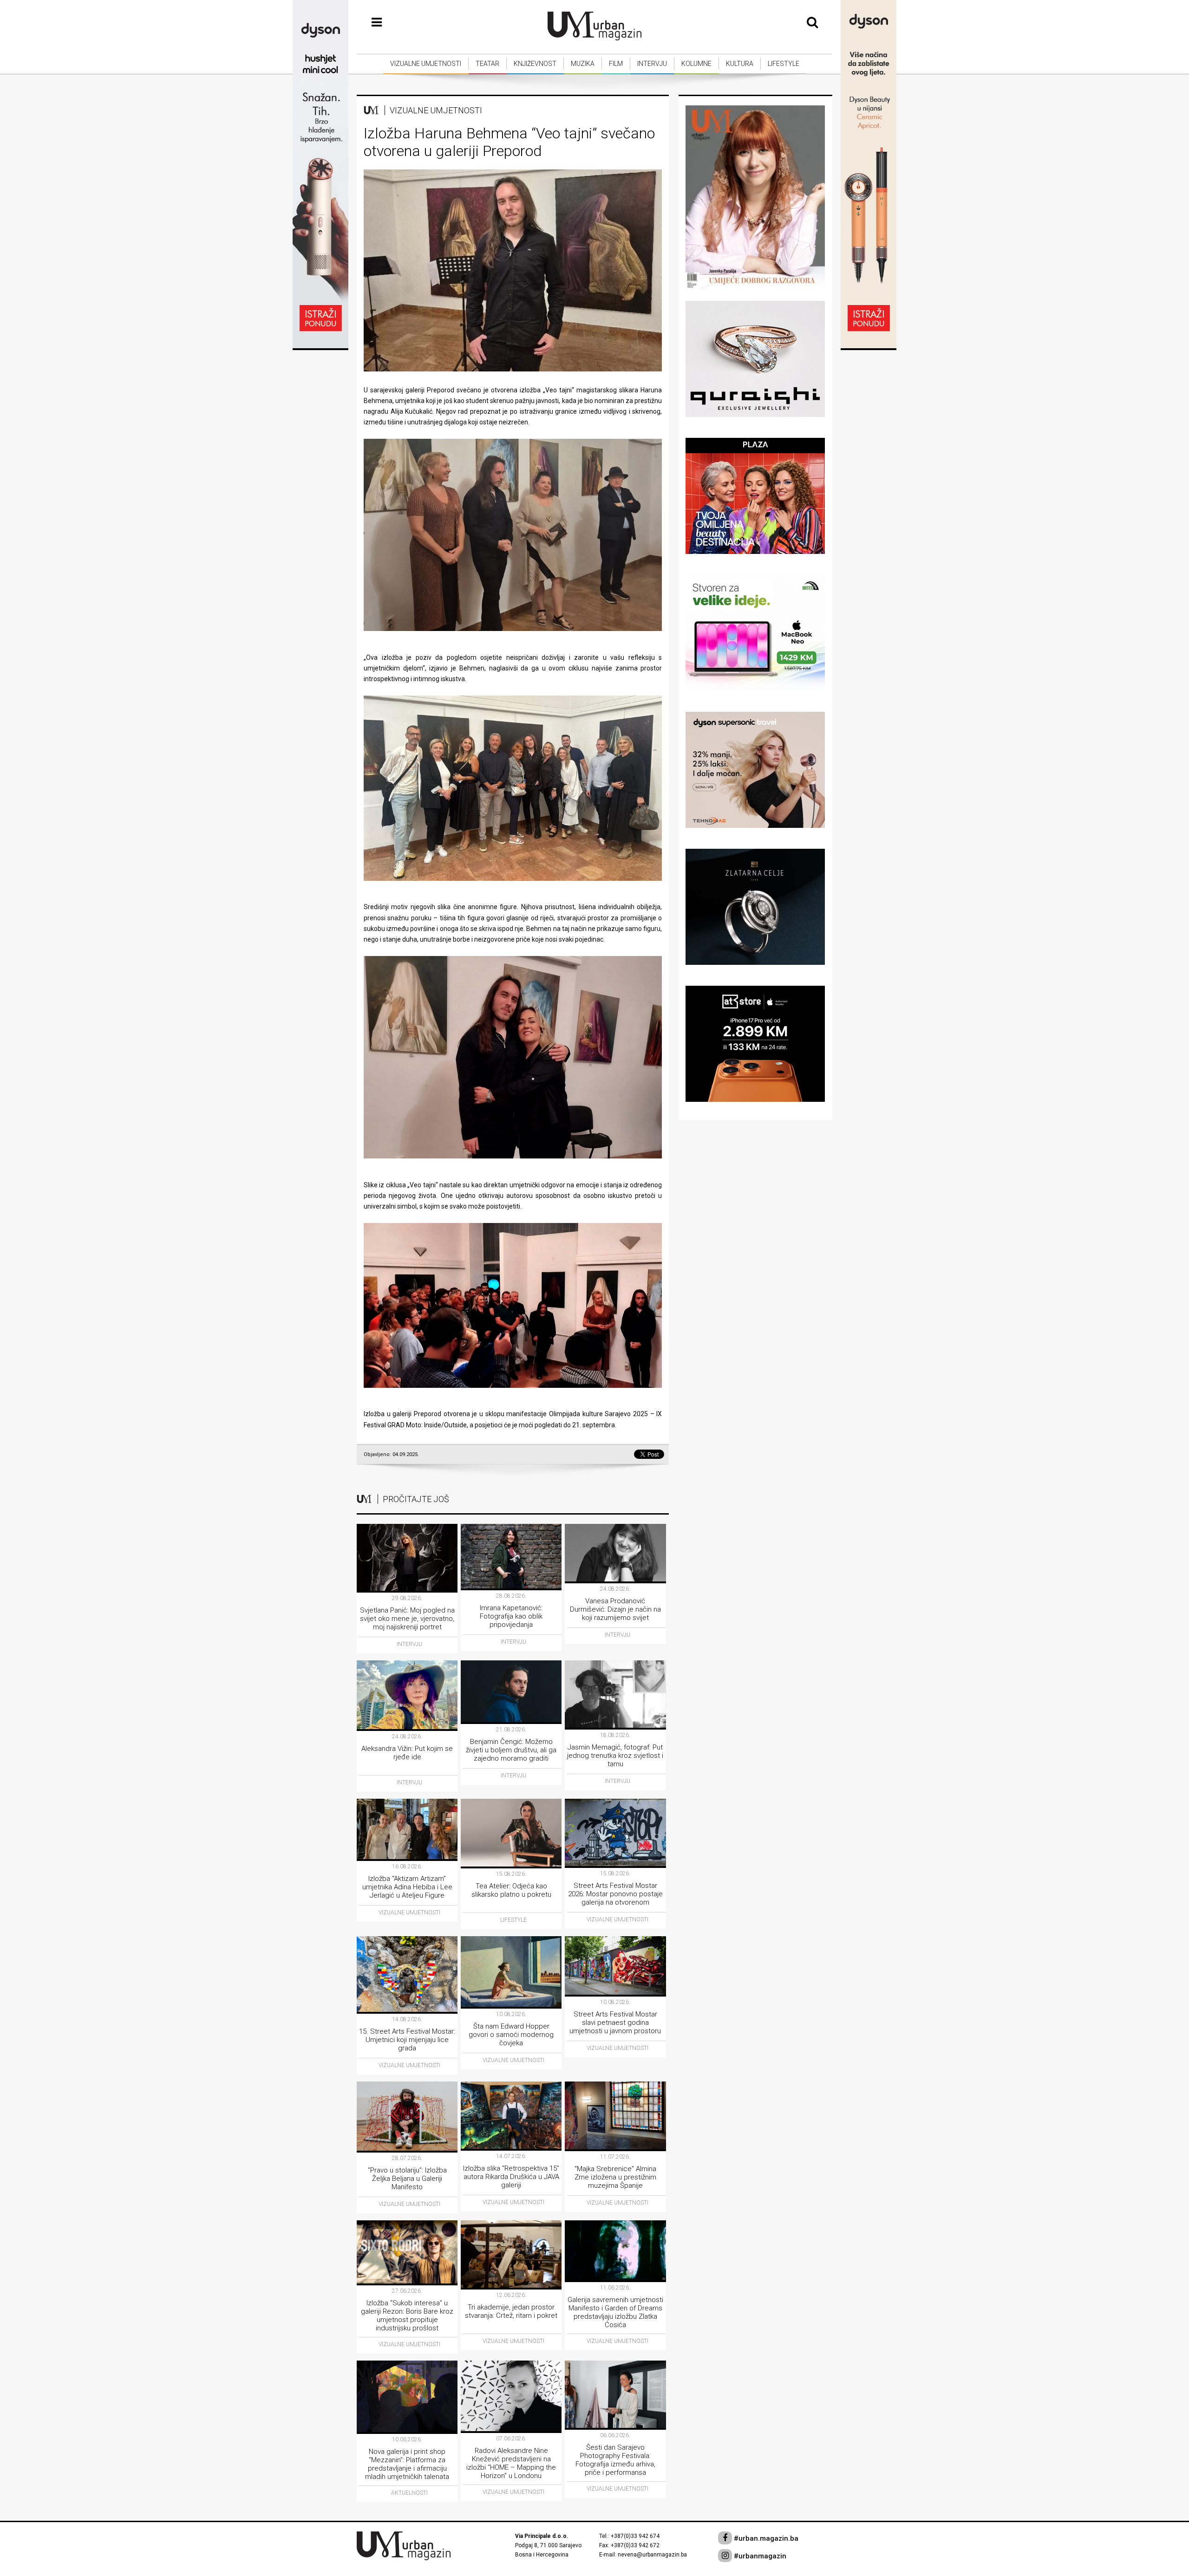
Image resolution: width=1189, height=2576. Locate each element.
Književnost (535, 64)
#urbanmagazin (759, 2556)
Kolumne (696, 64)
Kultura (740, 64)
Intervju (652, 64)
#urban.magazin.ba (765, 2538)
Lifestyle (784, 64)
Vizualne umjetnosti (426, 64)
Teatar (487, 64)
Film (616, 64)
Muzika (583, 64)
